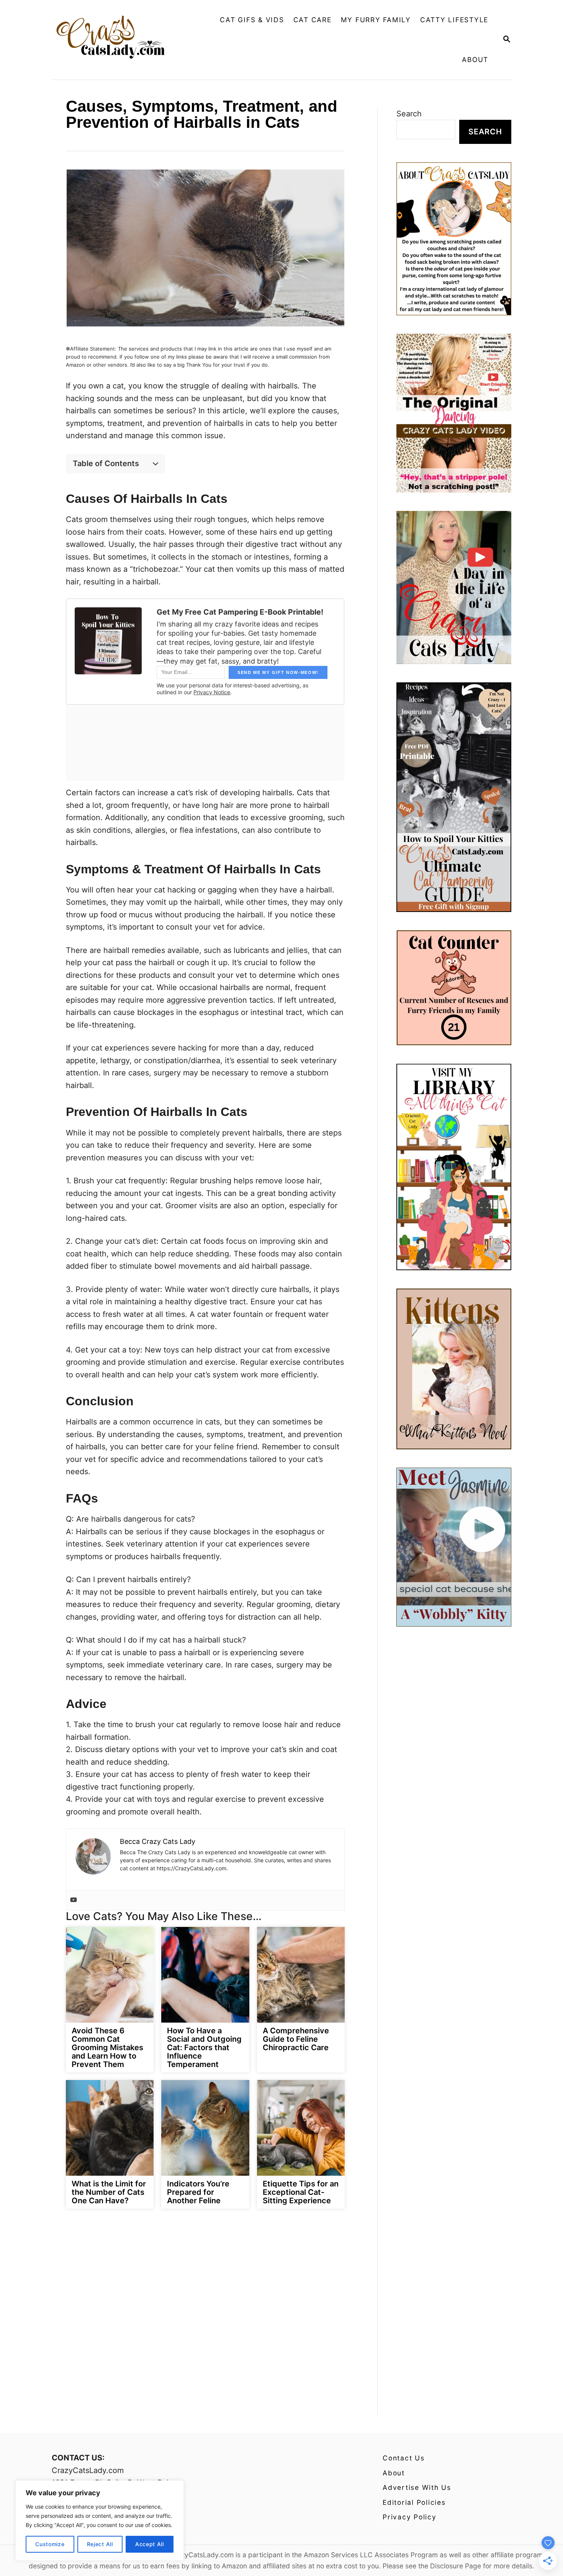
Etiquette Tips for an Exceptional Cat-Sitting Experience (301, 2192)
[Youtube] (74, 1900)
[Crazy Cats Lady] (116, 40)
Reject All (100, 2544)
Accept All (150, 2544)
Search (409, 114)
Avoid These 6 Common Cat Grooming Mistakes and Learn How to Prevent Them (107, 2047)
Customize (50, 2544)
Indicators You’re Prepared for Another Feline (198, 2192)
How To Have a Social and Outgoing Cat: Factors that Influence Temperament (204, 2047)
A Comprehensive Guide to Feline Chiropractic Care (296, 2039)
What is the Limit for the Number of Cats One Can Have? (109, 2192)
